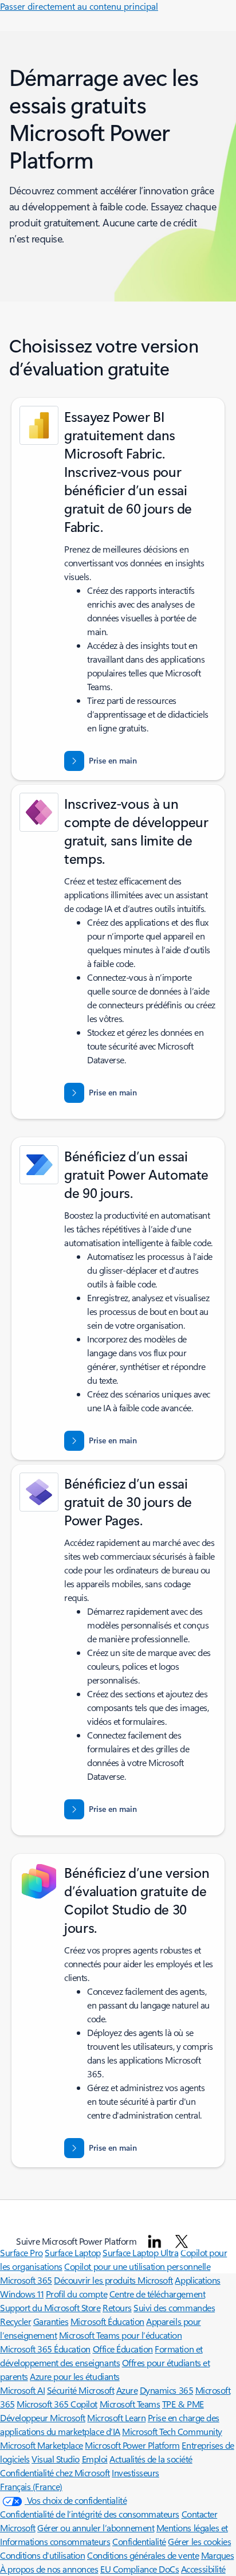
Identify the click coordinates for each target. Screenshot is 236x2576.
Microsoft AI (22, 2390)
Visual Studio (56, 2459)
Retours (117, 2307)
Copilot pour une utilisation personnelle (137, 2266)
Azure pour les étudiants (74, 2376)
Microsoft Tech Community (172, 2431)
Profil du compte (76, 2294)
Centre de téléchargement (157, 2294)
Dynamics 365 (166, 2390)
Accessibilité (203, 2569)
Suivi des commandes (174, 2307)
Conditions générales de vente (143, 2555)
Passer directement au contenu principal (79, 6)
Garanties (51, 2321)
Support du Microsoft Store (50, 2307)
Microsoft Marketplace (42, 2445)
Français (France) (31, 2486)
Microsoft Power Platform (132, 2445)
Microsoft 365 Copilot (57, 2404)
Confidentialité (139, 2541)
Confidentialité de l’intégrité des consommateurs (90, 2514)
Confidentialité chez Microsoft (55, 2473)
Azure (127, 2390)
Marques (218, 2555)
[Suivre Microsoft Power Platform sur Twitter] (182, 2241)
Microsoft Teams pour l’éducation (121, 2335)
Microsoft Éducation (107, 2321)
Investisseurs (135, 2473)
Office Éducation (123, 2349)
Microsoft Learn (116, 2418)
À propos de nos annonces (49, 2569)
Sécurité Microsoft (80, 2390)
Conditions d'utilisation (42, 2555)
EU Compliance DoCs (139, 2569)
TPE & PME (183, 2404)
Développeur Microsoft (43, 2418)
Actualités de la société (151, 2459)
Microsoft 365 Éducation (45, 2349)
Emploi (95, 2459)
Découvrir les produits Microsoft (113, 2280)
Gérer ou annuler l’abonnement (96, 2528)
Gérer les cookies (199, 2541)
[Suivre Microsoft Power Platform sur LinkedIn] (155, 2241)
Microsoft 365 (26, 2280)
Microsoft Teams (130, 2404)
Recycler (15, 2321)
